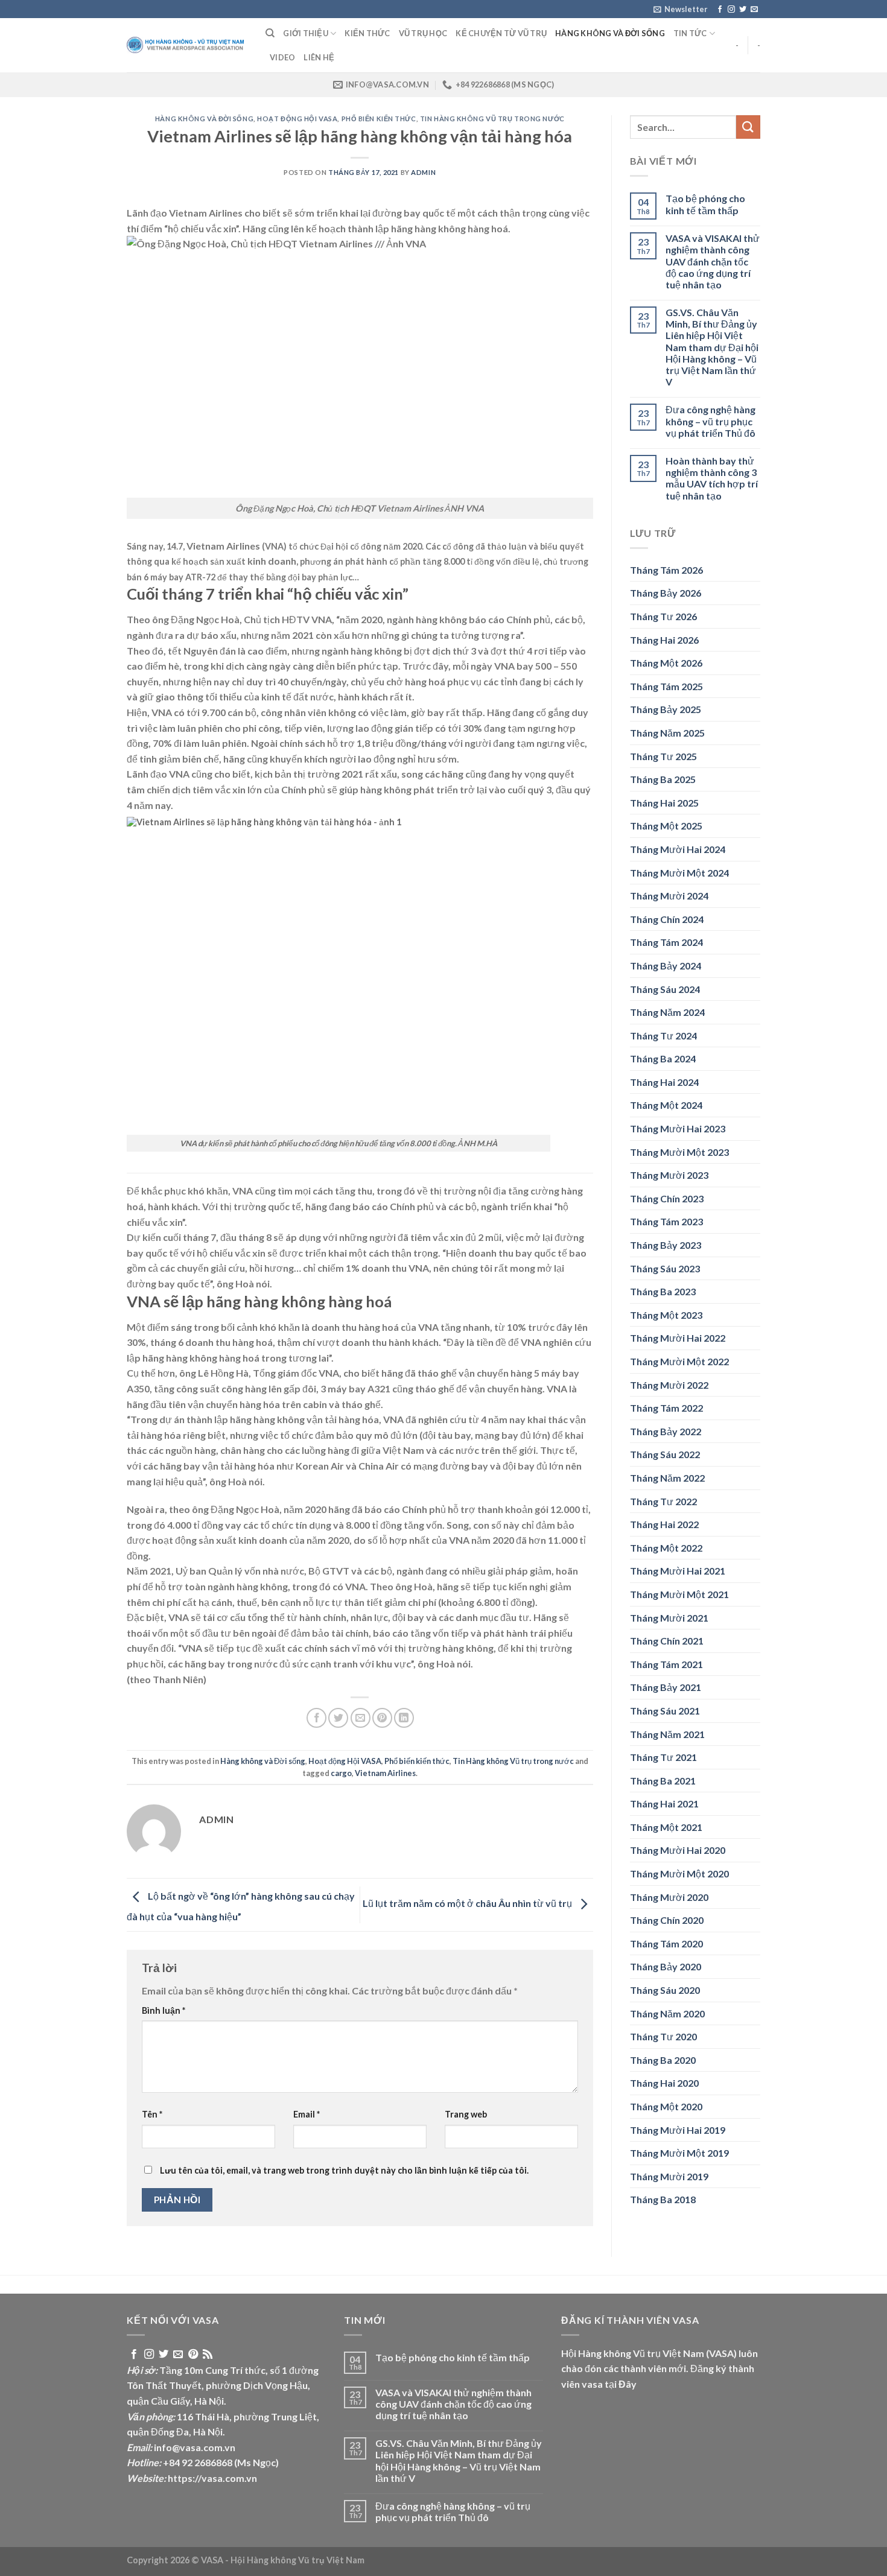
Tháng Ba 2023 (663, 1291)
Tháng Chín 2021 (667, 1641)
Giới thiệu (306, 33)
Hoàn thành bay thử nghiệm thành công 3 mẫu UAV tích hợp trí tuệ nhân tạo (712, 478)
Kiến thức (367, 33)
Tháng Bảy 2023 (666, 1245)
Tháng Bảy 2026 (666, 593)
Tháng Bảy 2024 (666, 966)
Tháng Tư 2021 (663, 1757)
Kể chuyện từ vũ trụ (501, 33)
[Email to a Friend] (361, 1718)
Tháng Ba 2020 (663, 2060)
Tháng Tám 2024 (666, 942)
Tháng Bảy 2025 (666, 709)
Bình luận (164, 2010)
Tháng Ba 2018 (663, 2199)
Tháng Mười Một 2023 (679, 1152)
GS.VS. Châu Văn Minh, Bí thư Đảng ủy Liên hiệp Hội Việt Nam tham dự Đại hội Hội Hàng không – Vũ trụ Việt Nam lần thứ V (712, 347)
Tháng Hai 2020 (664, 2083)
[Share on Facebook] (316, 1718)
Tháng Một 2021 (666, 1827)
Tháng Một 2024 (666, 1105)
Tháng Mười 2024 (669, 896)
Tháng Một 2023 (666, 1315)
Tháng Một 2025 (666, 826)
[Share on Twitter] (338, 1718)
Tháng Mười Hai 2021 (678, 1571)
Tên (152, 2114)
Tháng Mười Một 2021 (679, 1594)
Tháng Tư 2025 (663, 756)
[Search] (270, 33)
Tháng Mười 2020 (669, 1897)
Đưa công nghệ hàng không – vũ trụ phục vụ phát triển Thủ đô (711, 421)
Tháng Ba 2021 (663, 1781)
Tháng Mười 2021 (669, 1618)
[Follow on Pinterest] (193, 2355)
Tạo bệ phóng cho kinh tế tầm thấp (705, 204)
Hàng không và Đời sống (610, 33)
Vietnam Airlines (385, 1773)
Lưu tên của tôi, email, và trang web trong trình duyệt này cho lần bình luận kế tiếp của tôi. (344, 2170)
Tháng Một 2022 (666, 1548)
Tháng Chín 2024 (667, 919)
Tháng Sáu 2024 (665, 989)
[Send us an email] (754, 10)
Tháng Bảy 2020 (666, 1966)
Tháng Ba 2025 (663, 779)
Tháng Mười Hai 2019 (678, 2130)
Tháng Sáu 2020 (665, 1990)
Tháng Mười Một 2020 (679, 1873)
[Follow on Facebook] (720, 10)
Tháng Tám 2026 (666, 570)
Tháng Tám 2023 (666, 1221)
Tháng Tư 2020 (663, 2036)
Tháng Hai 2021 (664, 1804)
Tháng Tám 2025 (666, 686)
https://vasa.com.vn (212, 2478)
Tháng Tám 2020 (666, 1943)
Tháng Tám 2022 (666, 1408)
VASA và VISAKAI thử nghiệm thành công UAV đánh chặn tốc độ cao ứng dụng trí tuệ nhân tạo (713, 261)
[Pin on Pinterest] (382, 1718)
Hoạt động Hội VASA (297, 119)
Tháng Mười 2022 (669, 1385)
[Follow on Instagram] (731, 10)
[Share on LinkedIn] (404, 1718)
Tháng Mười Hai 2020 (678, 1850)
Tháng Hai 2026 (664, 640)
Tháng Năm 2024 (667, 1012)
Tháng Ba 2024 (663, 1058)
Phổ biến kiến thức (379, 119)
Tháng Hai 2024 (664, 1082)
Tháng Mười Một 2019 (679, 2153)
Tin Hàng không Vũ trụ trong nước (492, 119)
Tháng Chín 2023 (667, 1198)
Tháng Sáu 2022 (665, 1454)
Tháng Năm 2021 (667, 1734)
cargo (341, 1773)
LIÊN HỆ (319, 57)
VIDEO (282, 57)
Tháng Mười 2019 (669, 2176)
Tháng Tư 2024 (663, 1036)
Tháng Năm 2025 (667, 733)
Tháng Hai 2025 (664, 803)
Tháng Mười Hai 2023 (678, 1128)
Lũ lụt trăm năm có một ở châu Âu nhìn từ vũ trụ (468, 1904)
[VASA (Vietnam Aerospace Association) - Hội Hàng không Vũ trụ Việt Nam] (187, 46)
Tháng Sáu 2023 (665, 1268)
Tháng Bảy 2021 (666, 1687)
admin (423, 172)
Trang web (466, 2114)
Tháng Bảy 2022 (666, 1431)
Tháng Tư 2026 (663, 616)
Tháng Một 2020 (666, 2106)
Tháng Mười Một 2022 (679, 1361)
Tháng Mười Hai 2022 (678, 1338)
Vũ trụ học (423, 33)
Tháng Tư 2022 (663, 1501)
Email (307, 2114)
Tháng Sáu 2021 (665, 1711)
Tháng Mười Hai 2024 (678, 849)
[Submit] (748, 127)
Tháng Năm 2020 (667, 2013)
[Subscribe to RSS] (208, 2355)
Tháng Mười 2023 (669, 1175)
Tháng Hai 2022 (664, 1524)
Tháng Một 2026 (666, 663)
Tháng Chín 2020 (667, 1920)
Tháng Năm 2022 (667, 1478)
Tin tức (690, 33)
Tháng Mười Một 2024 (679, 873)
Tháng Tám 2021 (666, 1664)
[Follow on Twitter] (743, 10)
